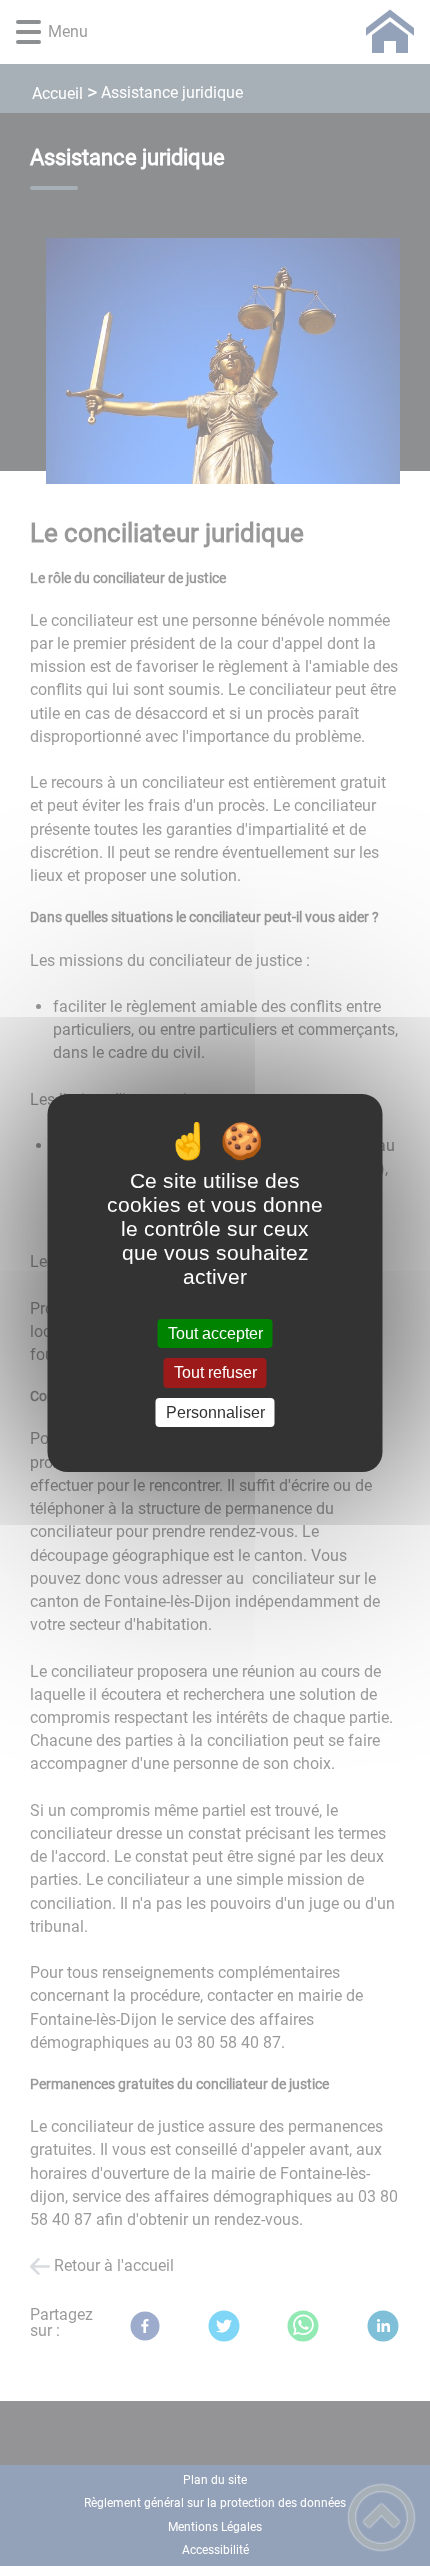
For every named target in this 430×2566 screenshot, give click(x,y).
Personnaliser (215, 1412)
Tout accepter (215, 1333)
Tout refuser (215, 1373)
